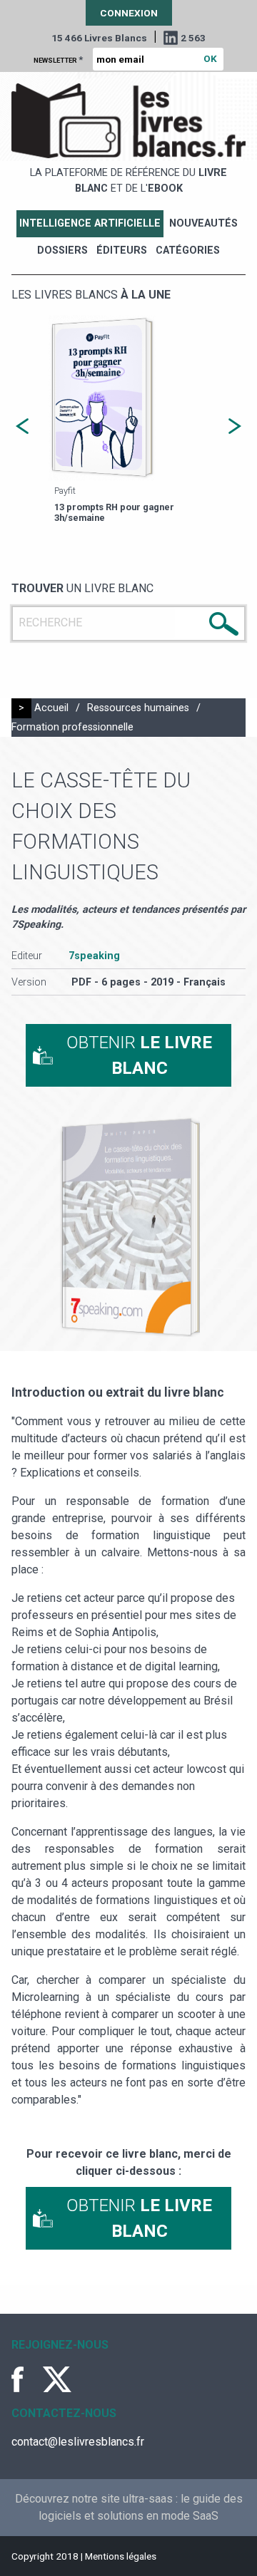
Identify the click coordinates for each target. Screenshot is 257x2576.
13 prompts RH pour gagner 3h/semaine (114, 512)
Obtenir (139, 1055)
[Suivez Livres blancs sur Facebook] (26, 2379)
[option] (128, 421)
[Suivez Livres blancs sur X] (57, 2379)
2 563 (193, 38)
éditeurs (122, 250)
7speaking (94, 956)
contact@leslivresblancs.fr (78, 2442)
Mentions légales (121, 2556)
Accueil (51, 708)
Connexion (129, 13)
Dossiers (62, 250)
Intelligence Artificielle (90, 223)
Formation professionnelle (72, 727)
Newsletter (58, 59)
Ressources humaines (138, 708)
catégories (188, 250)
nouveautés (203, 223)
